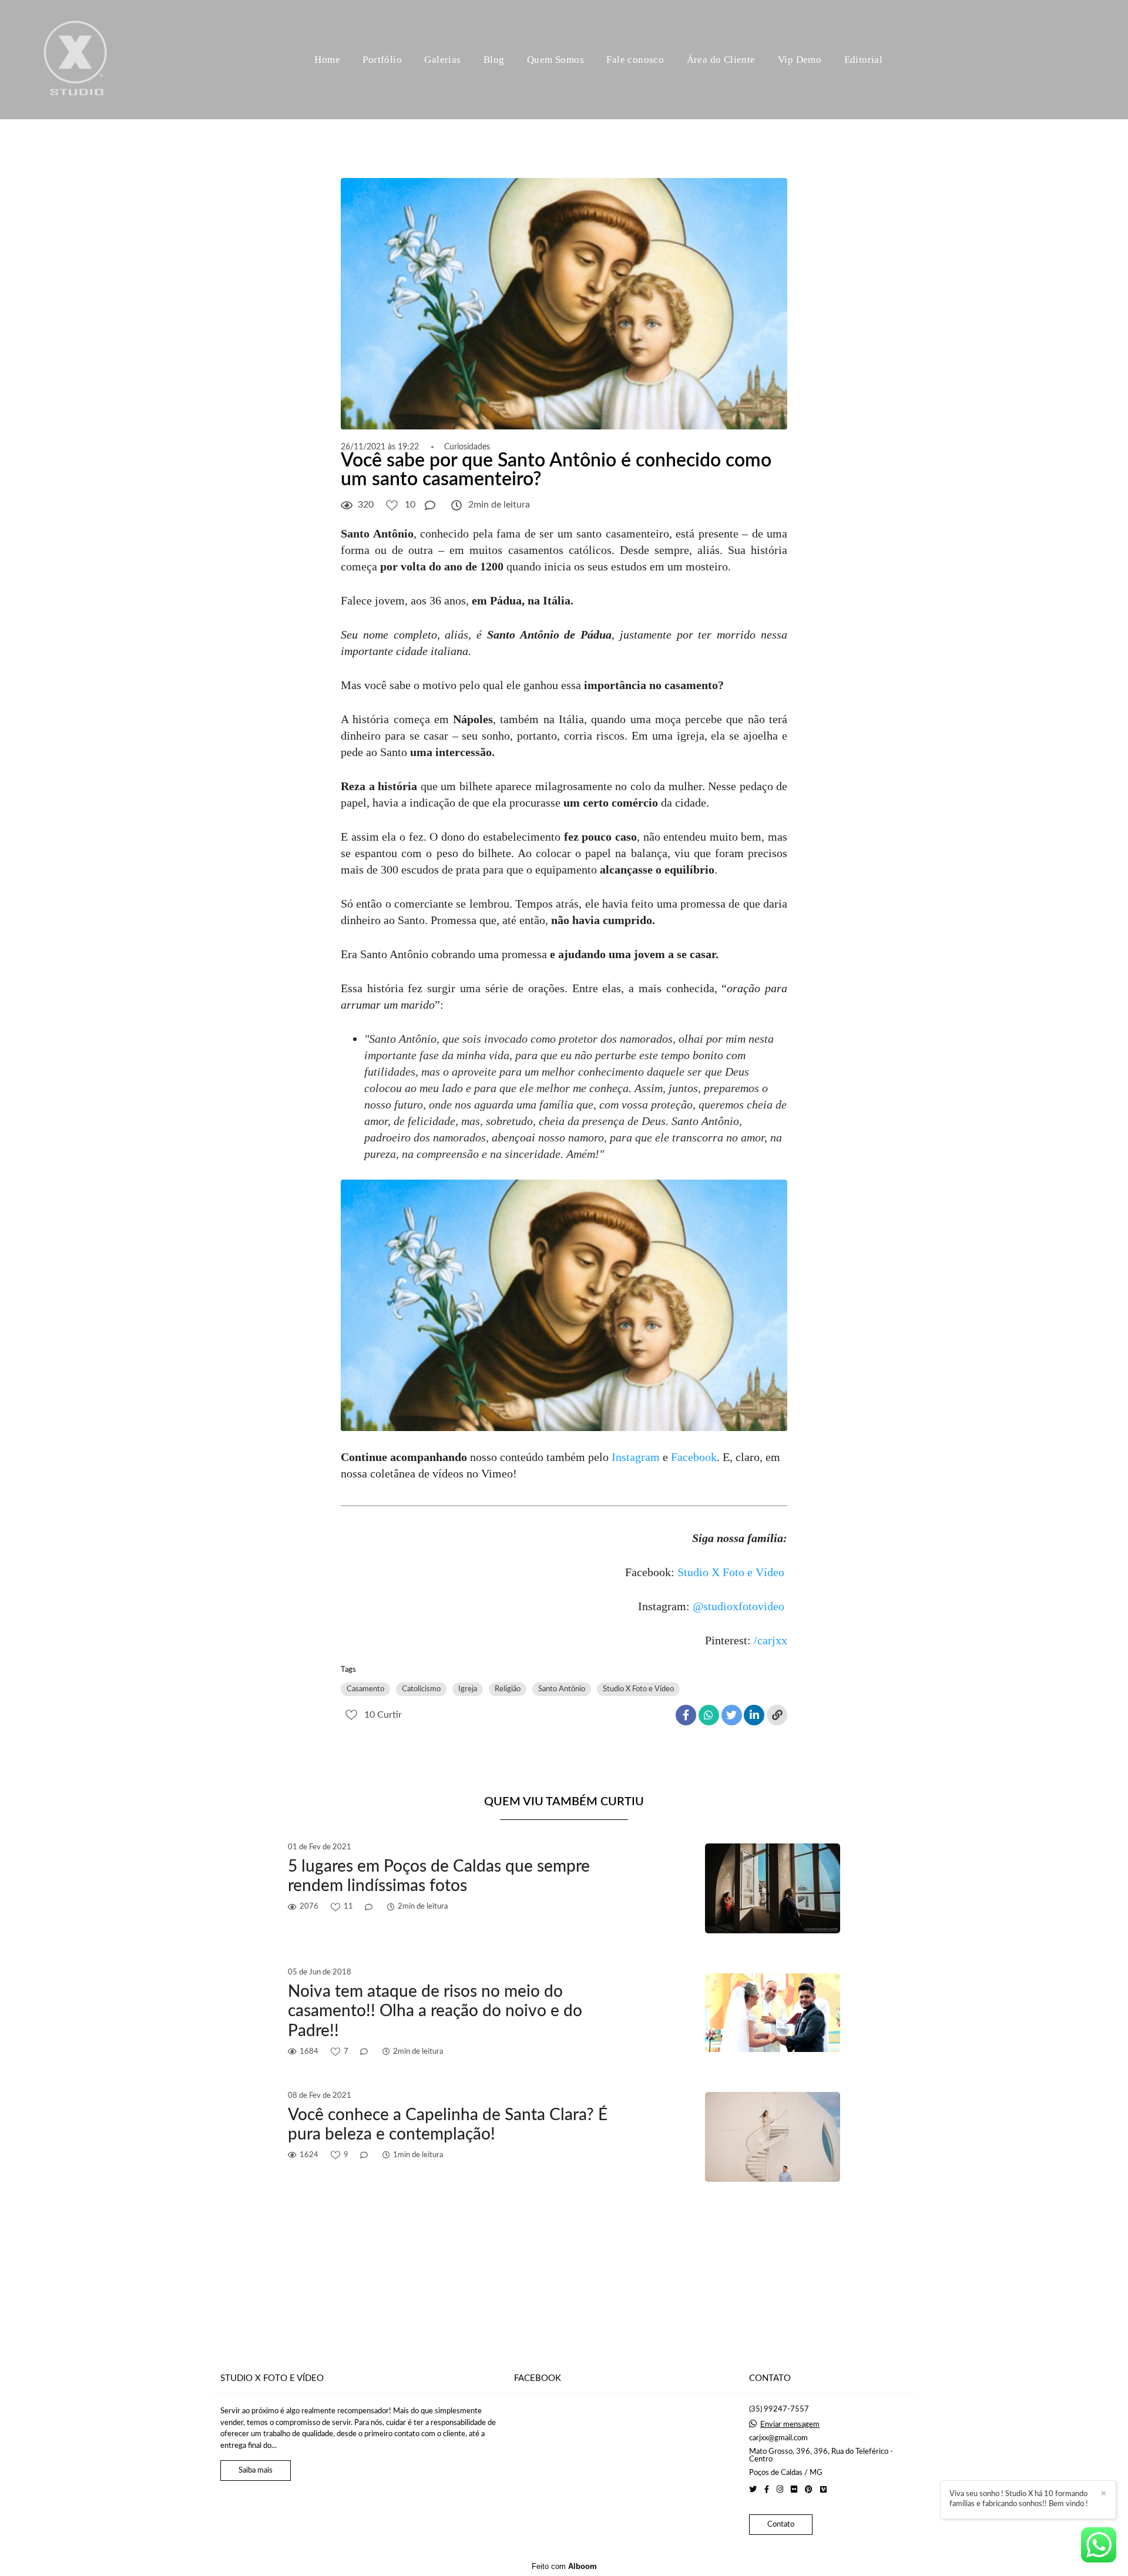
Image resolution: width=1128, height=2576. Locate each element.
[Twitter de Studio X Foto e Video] (753, 2490)
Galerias (442, 60)
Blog (494, 60)
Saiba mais (256, 2471)
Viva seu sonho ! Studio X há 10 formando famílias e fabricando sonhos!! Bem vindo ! (1019, 2499)
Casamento (365, 1689)
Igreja (468, 1689)
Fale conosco (635, 60)
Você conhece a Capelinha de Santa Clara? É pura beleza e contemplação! (448, 2125)
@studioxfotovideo (738, 1606)
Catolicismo (421, 1689)
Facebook (694, 1457)
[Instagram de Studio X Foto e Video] (780, 2490)
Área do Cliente (721, 60)
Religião (508, 1689)
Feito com (564, 2566)
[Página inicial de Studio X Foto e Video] (76, 60)
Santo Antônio (562, 1689)
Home (327, 60)
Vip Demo (800, 60)
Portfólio (382, 60)
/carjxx (771, 1640)
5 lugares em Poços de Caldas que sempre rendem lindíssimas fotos (439, 1876)
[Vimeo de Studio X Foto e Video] (823, 2490)
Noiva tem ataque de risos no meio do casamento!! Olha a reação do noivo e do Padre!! (435, 2011)
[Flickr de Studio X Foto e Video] (794, 2490)
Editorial (864, 60)
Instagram (636, 1457)
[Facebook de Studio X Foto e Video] (767, 2490)
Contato (781, 2525)
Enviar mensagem (790, 2425)
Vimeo (497, 1473)
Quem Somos (555, 60)
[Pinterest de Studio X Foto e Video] (809, 2490)
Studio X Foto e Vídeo (731, 1572)
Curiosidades (467, 447)
